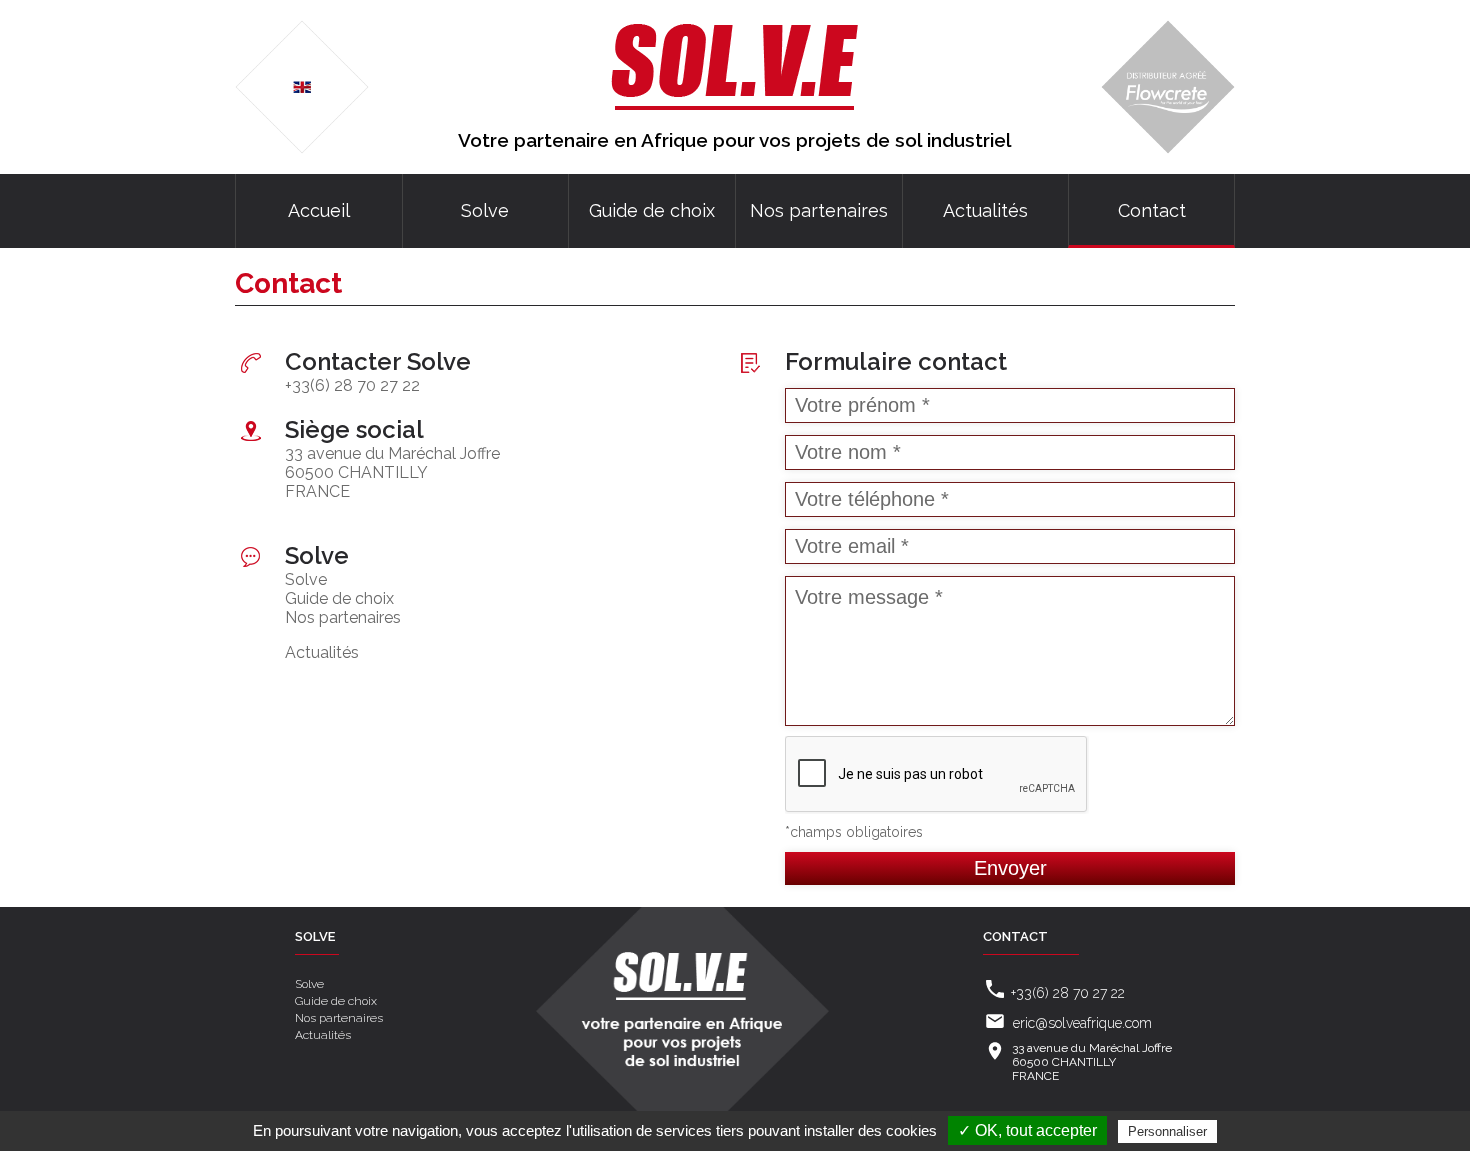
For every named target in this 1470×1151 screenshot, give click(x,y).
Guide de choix (652, 210)
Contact (1152, 210)
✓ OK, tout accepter (1027, 1130)
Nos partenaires (819, 210)
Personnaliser (1167, 1131)
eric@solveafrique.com (1082, 1023)
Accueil (319, 210)
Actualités (985, 210)
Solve (485, 210)
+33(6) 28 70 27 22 (352, 385)
